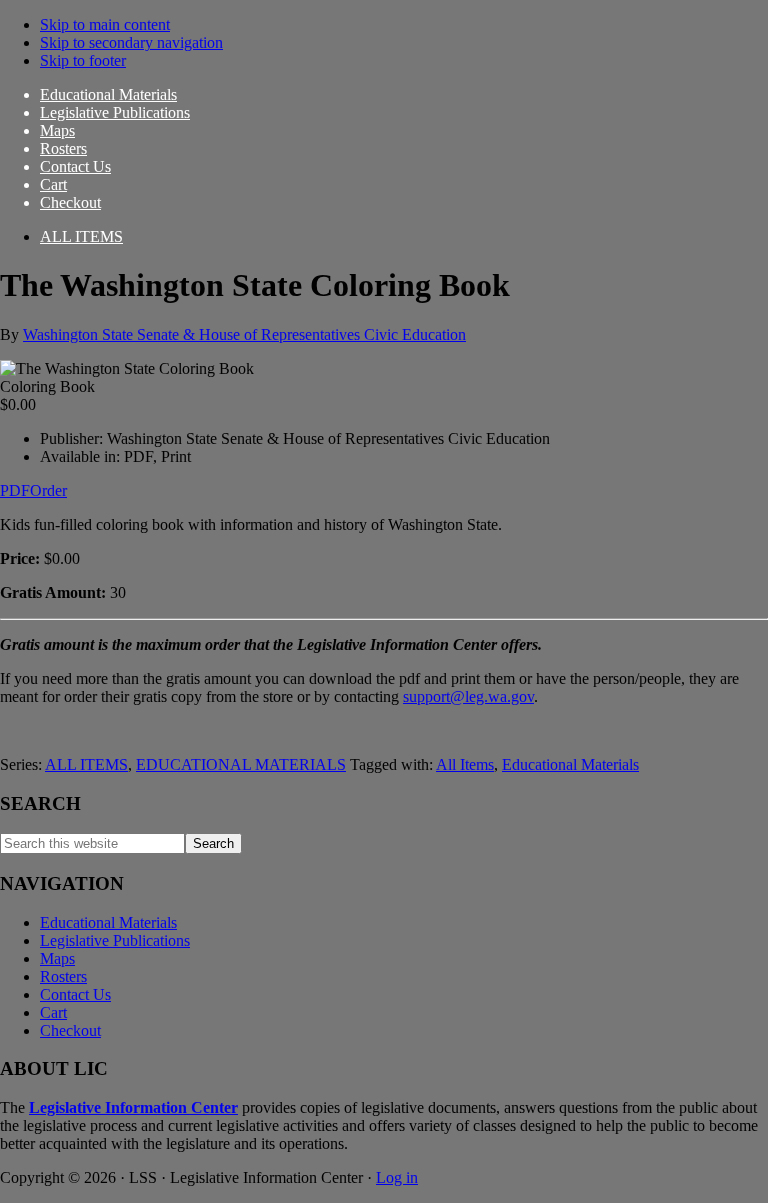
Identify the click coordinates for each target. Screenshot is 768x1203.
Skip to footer (83, 60)
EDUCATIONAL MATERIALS (241, 764)
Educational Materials (570, 764)
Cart (53, 1012)
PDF (15, 490)
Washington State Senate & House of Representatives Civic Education (244, 334)
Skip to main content (105, 24)
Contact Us (75, 994)
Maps (57, 958)
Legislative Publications (115, 940)
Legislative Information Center (133, 1107)
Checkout (70, 1030)
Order (48, 490)
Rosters (63, 976)
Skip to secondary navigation (131, 42)
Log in (397, 1177)
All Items (465, 764)
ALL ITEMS (86, 764)
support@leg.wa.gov (468, 696)
